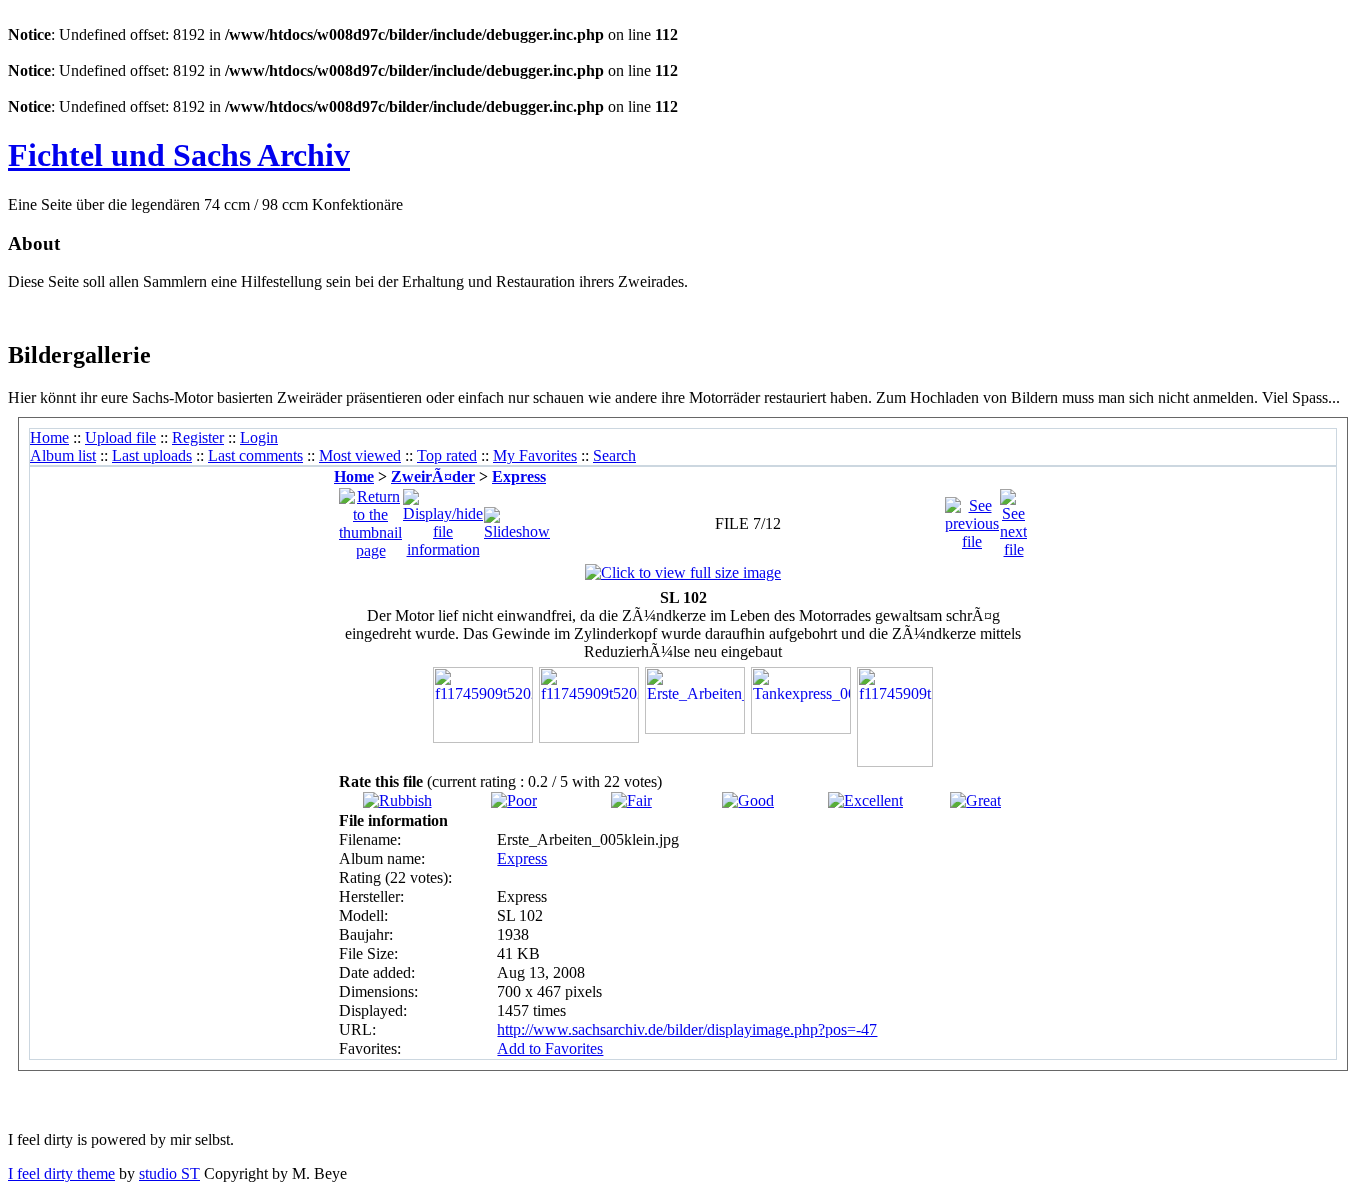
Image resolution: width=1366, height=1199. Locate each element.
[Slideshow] (517, 518)
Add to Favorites (550, 1048)
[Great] (975, 800)
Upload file (120, 437)
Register (198, 437)
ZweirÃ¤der (433, 476)
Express (519, 476)
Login (259, 437)
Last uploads (152, 455)
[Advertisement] (242, 314)
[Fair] (631, 800)
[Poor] (514, 800)
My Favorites (535, 455)
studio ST (169, 1173)
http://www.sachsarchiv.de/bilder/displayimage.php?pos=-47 (687, 1029)
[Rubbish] (397, 800)
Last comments (255, 455)
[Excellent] (865, 800)
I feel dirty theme (61, 1173)
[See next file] (1013, 518)
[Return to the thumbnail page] (370, 518)
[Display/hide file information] (443, 518)
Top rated (447, 455)
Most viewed (360, 455)
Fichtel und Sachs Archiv (179, 155)
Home (49, 437)
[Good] (748, 800)
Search (614, 455)
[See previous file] (972, 518)
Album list (63, 455)
